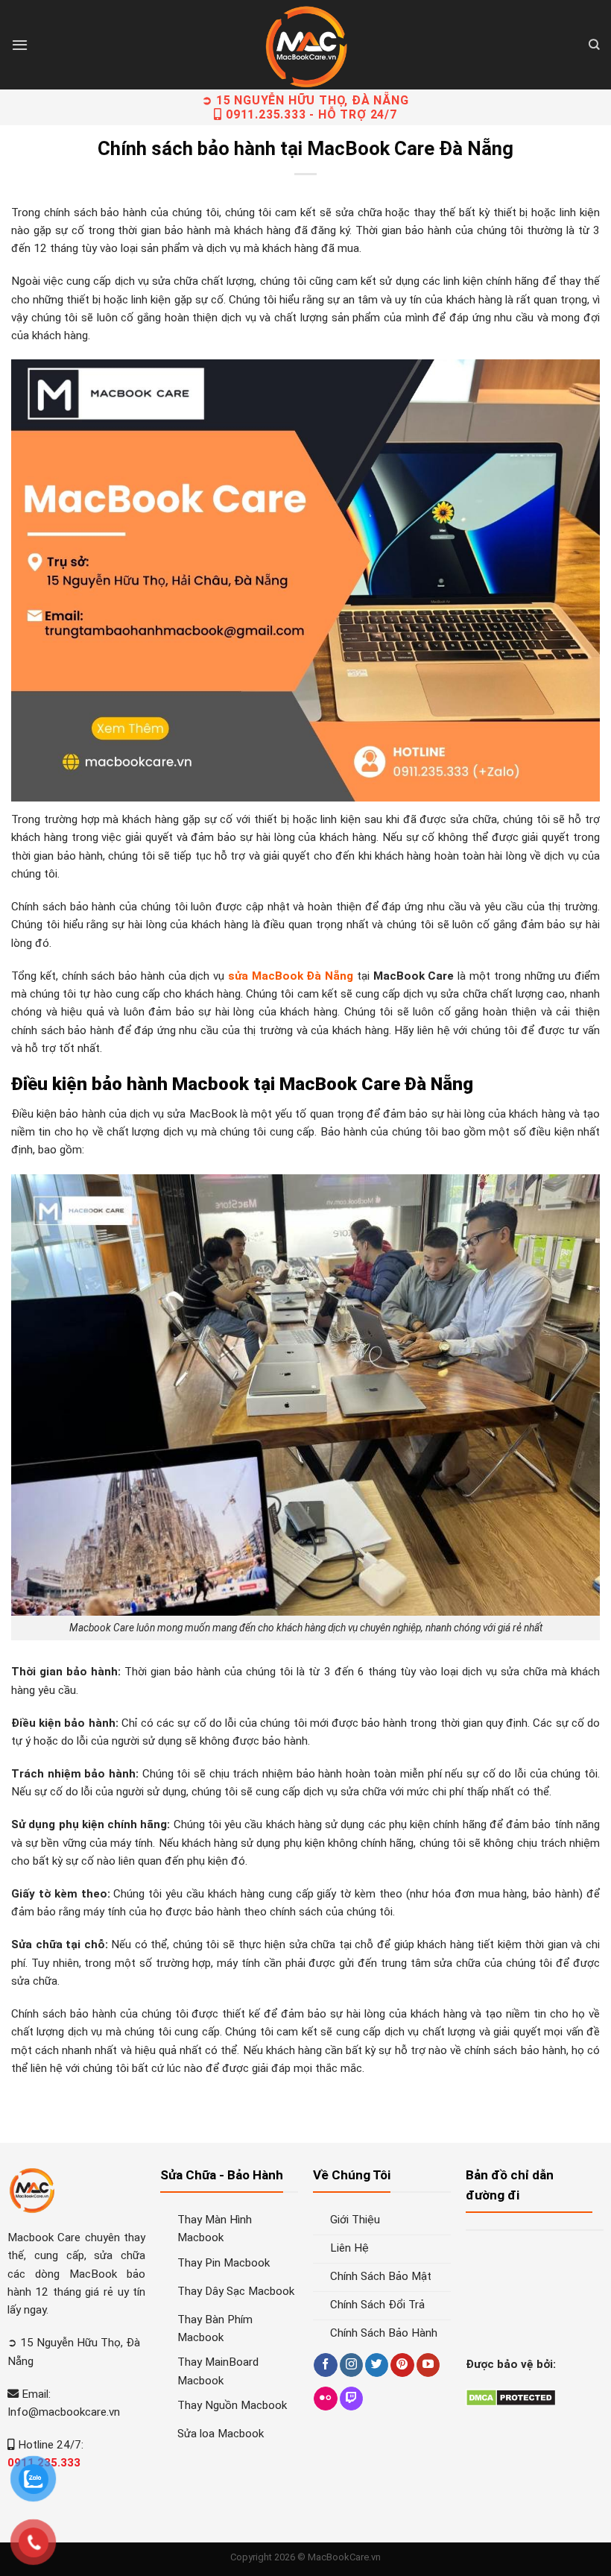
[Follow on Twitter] (377, 2365)
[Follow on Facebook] (325, 2365)
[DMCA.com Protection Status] (511, 2397)
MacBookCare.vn (344, 2557)
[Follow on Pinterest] (402, 2365)
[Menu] (20, 45)
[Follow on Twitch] (351, 2399)
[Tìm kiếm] (594, 45)
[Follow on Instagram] (351, 2365)
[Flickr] (325, 2399)
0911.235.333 (266, 114)
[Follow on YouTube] (428, 2365)
